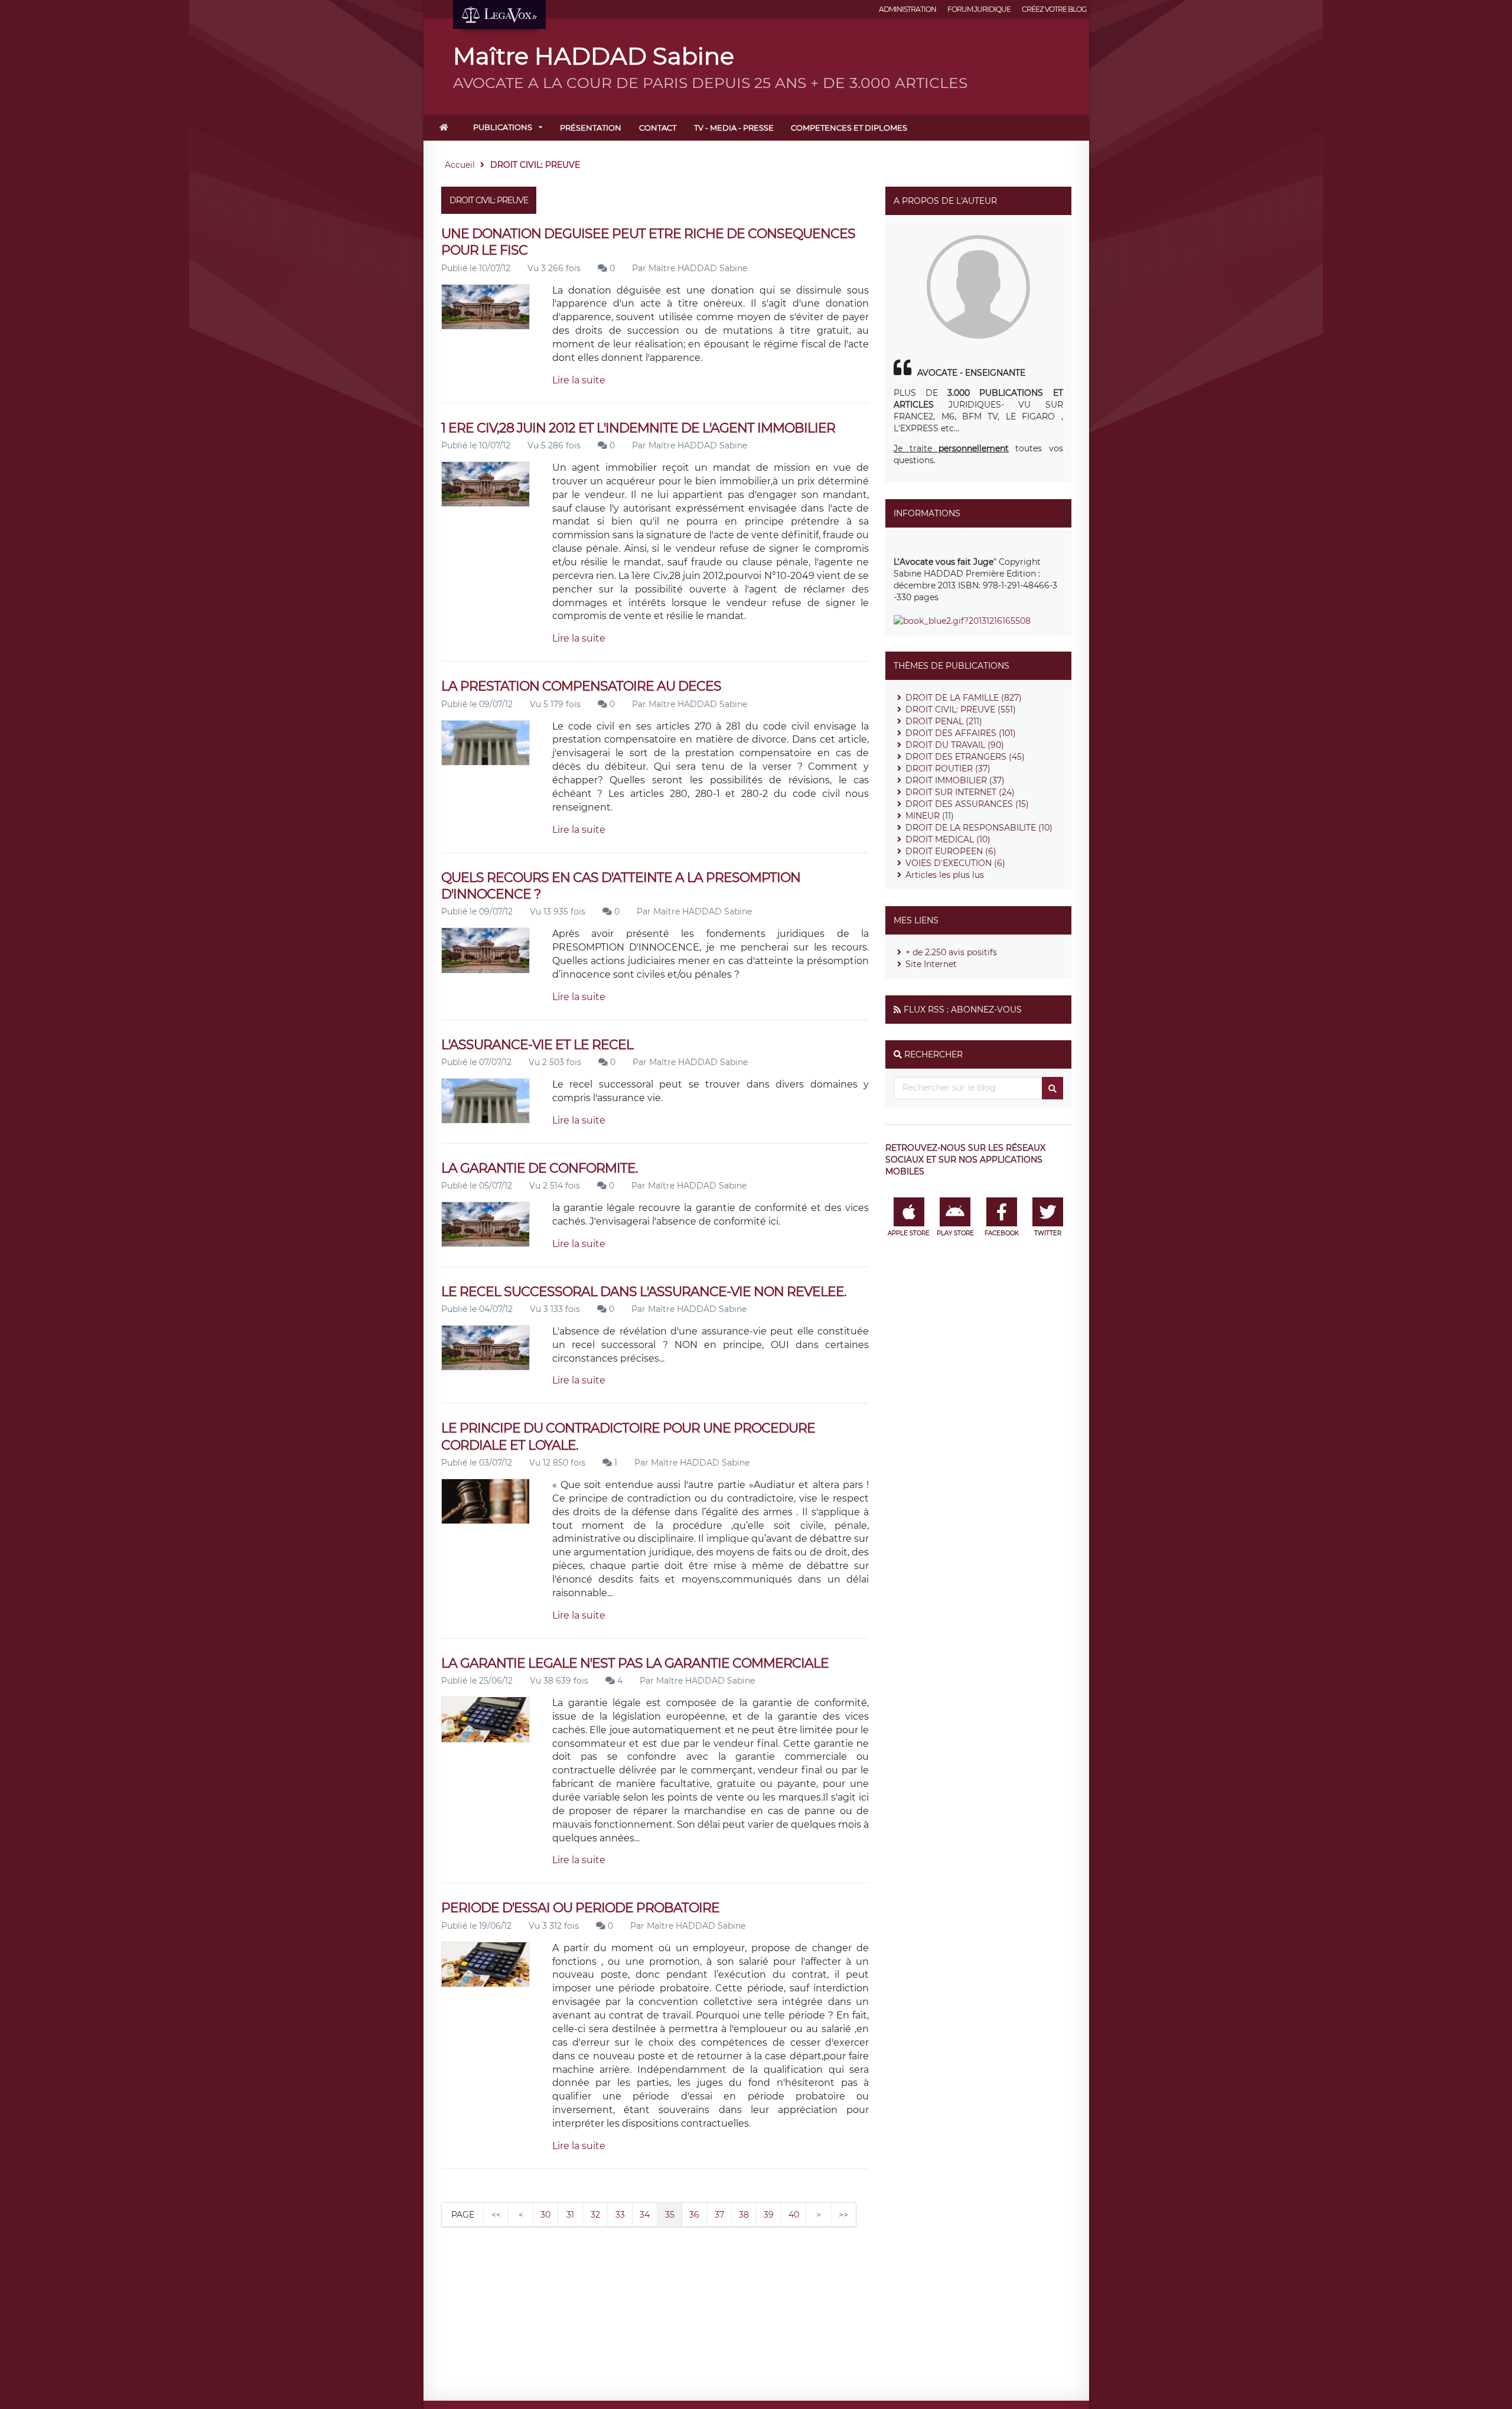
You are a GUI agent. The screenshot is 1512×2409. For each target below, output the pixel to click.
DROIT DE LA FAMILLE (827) (964, 698)
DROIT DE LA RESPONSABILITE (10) (979, 828)
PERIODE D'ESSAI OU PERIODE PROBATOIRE (580, 1908)
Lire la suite (579, 380)
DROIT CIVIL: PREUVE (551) (961, 709)
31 (570, 2215)
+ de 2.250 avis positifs (951, 952)
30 (545, 2215)
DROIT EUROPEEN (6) (951, 851)
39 (769, 2215)
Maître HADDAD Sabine (698, 268)
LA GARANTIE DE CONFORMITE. (540, 1168)
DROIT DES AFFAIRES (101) (961, 733)
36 (694, 2215)
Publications (503, 127)
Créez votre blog (1054, 9)
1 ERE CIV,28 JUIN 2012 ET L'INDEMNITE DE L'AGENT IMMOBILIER (638, 428)
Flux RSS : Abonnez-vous (963, 1010)
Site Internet (931, 964)
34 (645, 2215)
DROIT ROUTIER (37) (948, 769)
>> (843, 2215)
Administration (907, 9)
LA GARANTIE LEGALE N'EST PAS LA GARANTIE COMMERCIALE (635, 1663)
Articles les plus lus (945, 875)
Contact (658, 128)
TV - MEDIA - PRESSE (734, 128)
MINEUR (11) (930, 816)
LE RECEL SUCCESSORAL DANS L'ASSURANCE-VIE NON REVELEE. (644, 1292)
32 (595, 2215)
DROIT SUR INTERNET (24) (960, 792)
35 (670, 2215)
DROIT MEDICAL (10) (948, 839)
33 (620, 2215)
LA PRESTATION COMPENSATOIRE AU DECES (581, 686)
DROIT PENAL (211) (944, 721)
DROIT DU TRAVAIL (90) (955, 745)
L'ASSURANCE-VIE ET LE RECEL (537, 1045)
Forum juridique (979, 9)
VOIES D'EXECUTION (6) (955, 863)
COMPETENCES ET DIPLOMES (849, 128)
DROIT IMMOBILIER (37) (955, 780)
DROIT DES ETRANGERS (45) (965, 757)
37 (719, 2215)
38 (744, 2215)
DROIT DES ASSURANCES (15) (967, 804)
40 (794, 2215)
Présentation (591, 128)
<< (496, 2215)
